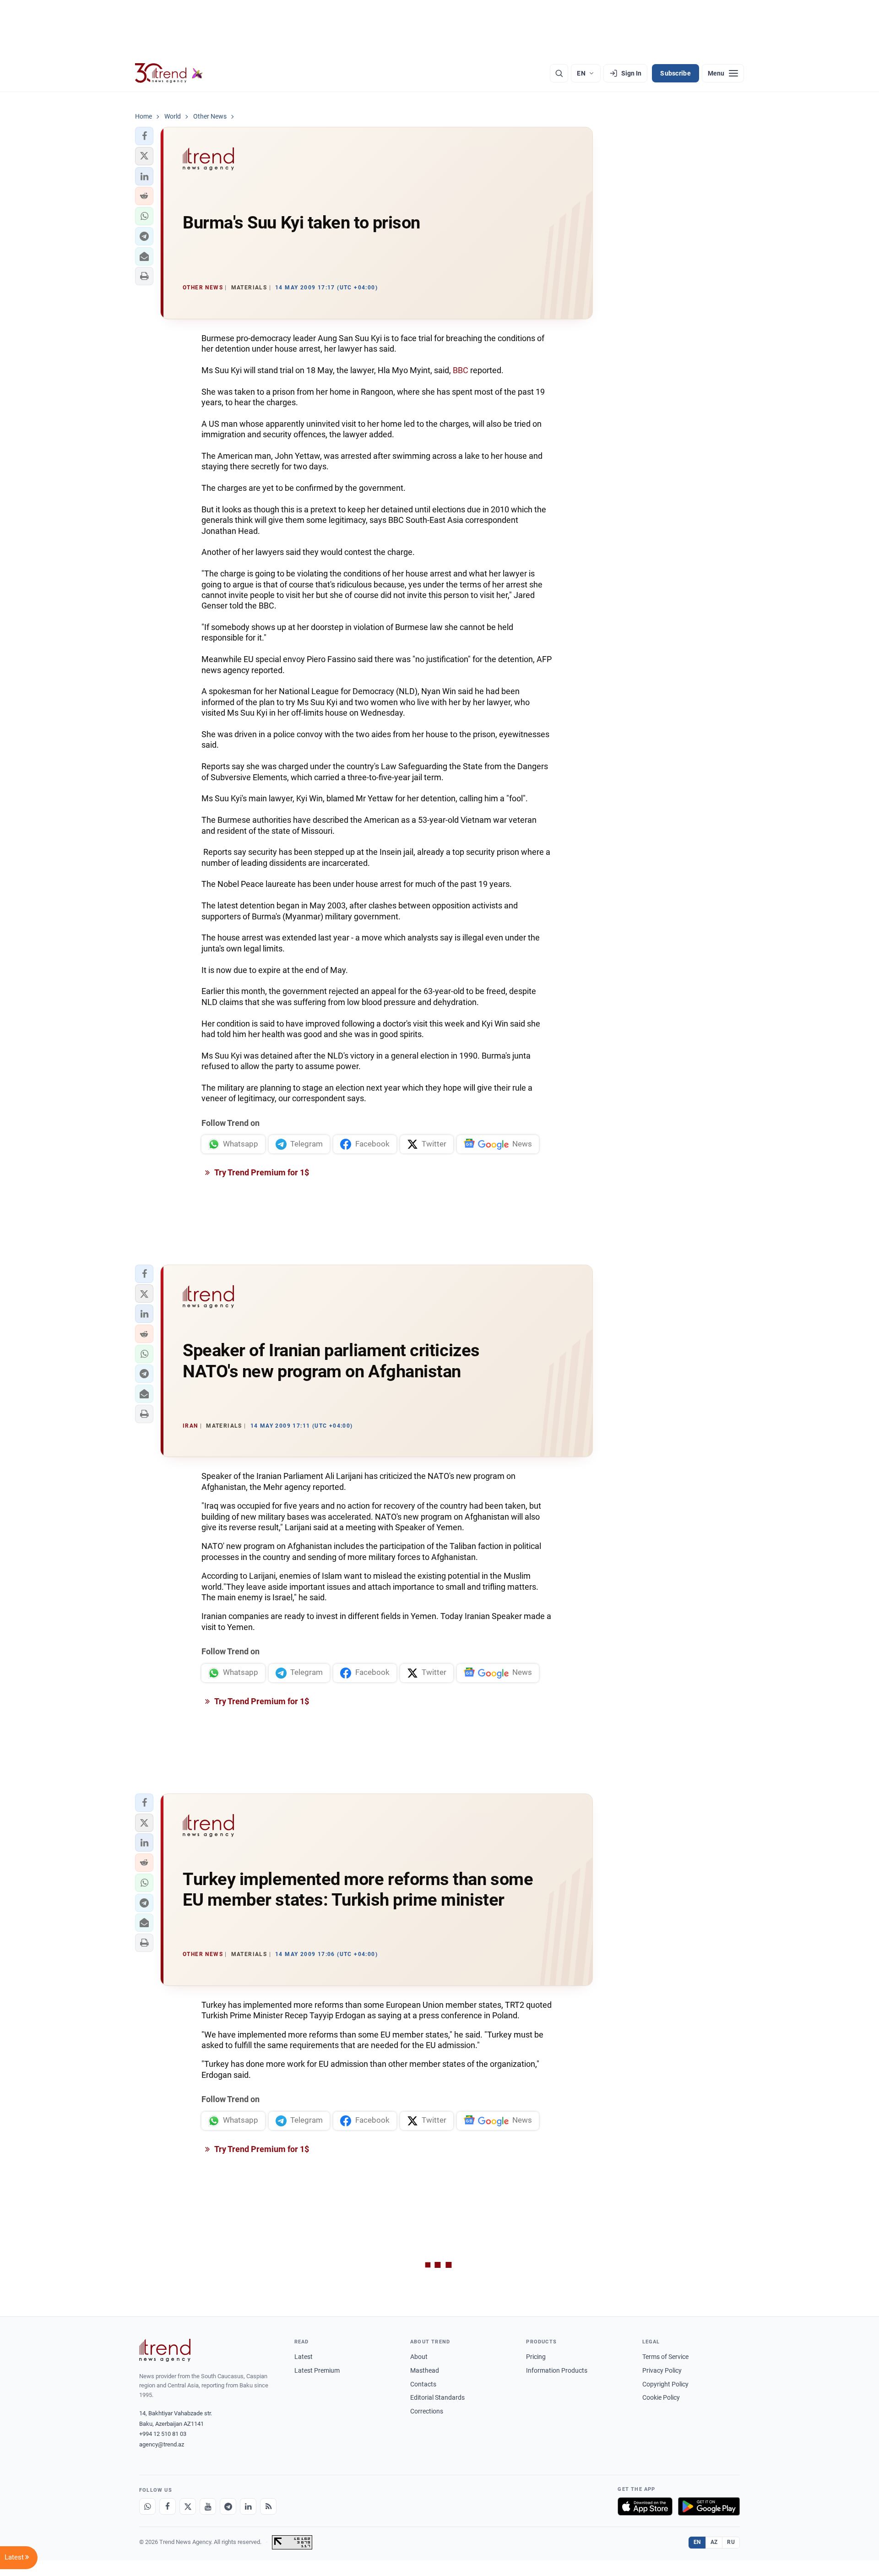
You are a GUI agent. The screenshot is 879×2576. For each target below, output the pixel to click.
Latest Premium (317, 2370)
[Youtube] (208, 2506)
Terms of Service (665, 2357)
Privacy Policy (662, 2370)
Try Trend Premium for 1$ (261, 1172)
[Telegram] (228, 2506)
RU (731, 2542)
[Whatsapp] (147, 2506)
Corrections (427, 2411)
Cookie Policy (661, 2397)
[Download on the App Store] (645, 2506)
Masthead (425, 2370)
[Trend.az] (169, 73)
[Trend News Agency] (165, 2350)
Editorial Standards (437, 2397)
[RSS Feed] (268, 2506)
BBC (461, 370)
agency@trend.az (162, 2444)
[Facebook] (168, 2506)
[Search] (559, 73)
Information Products (557, 2370)
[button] (144, 136)
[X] (188, 2506)
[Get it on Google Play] (709, 2506)
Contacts (423, 2384)
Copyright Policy (665, 2384)
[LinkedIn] (248, 2506)
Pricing (536, 2357)
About (419, 2357)
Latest (304, 2357)
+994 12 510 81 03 (163, 2434)
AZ (714, 2542)
